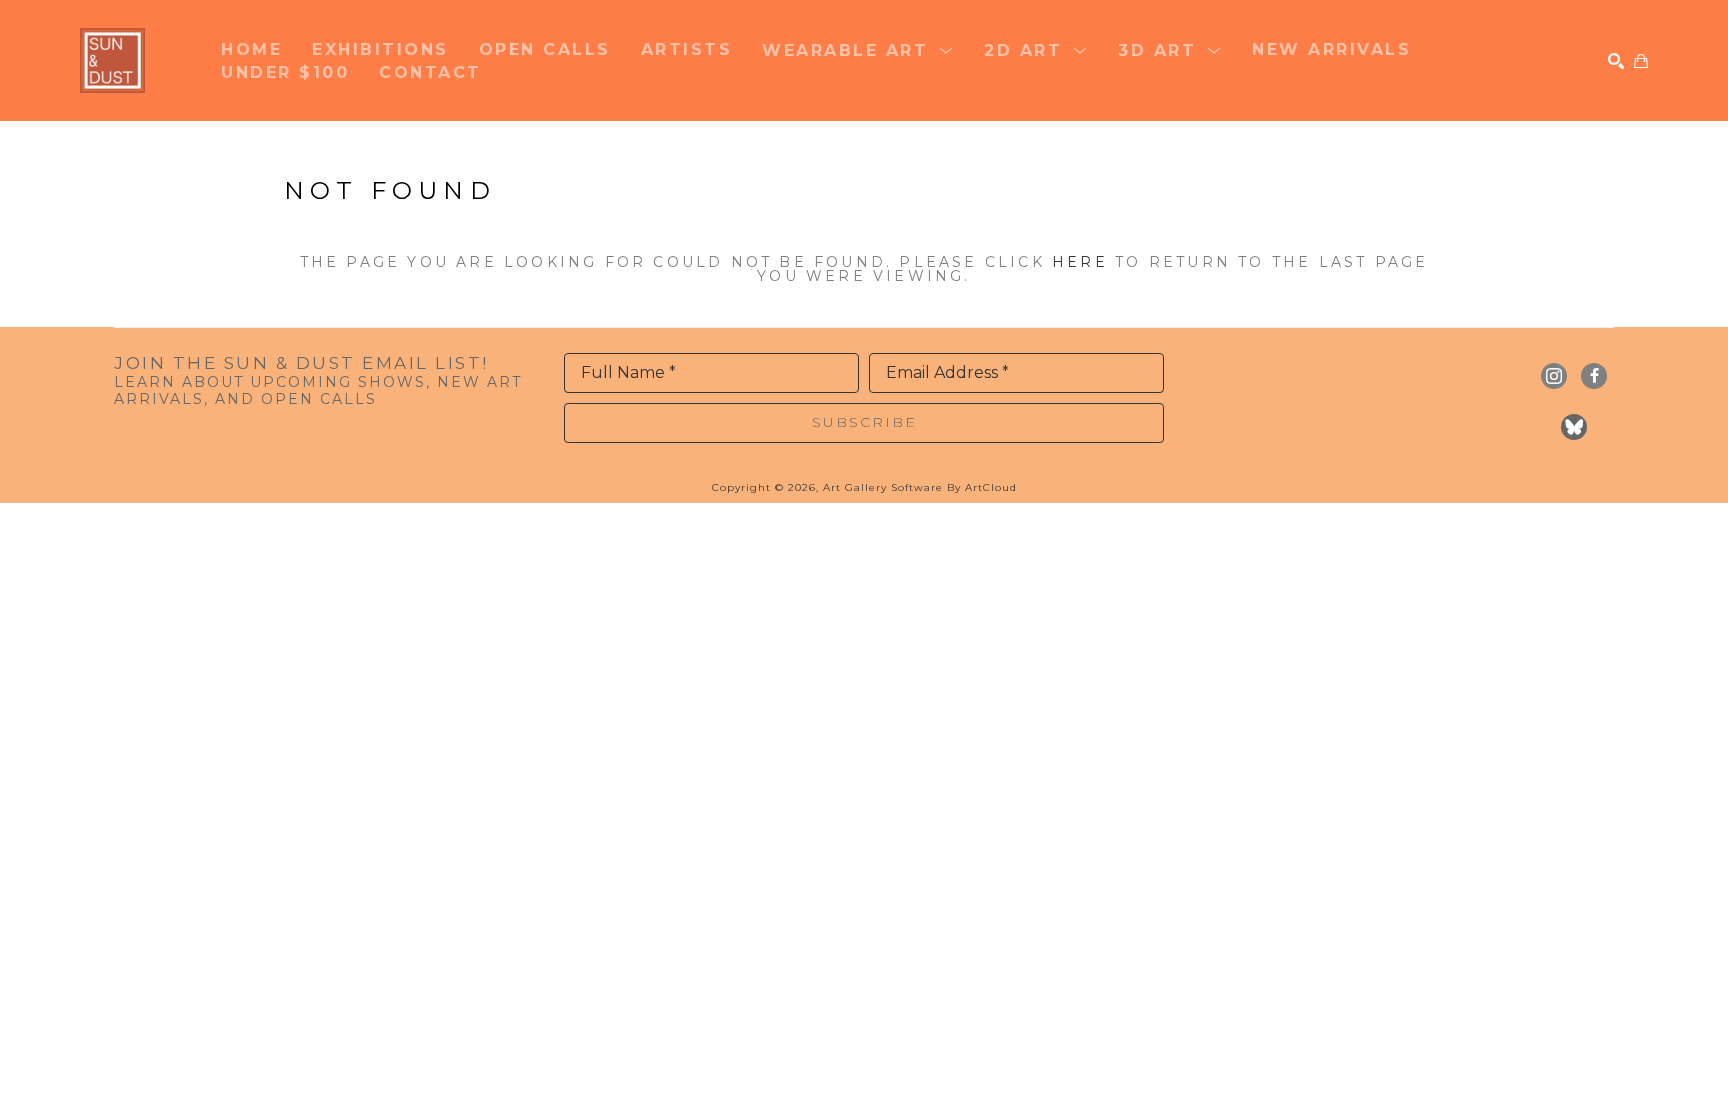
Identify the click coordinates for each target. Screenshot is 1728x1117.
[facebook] (1594, 376)
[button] (858, 49)
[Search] (1616, 61)
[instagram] (1554, 376)
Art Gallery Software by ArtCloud (920, 487)
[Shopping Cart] (1641, 61)
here (1080, 262)
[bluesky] (1574, 427)
